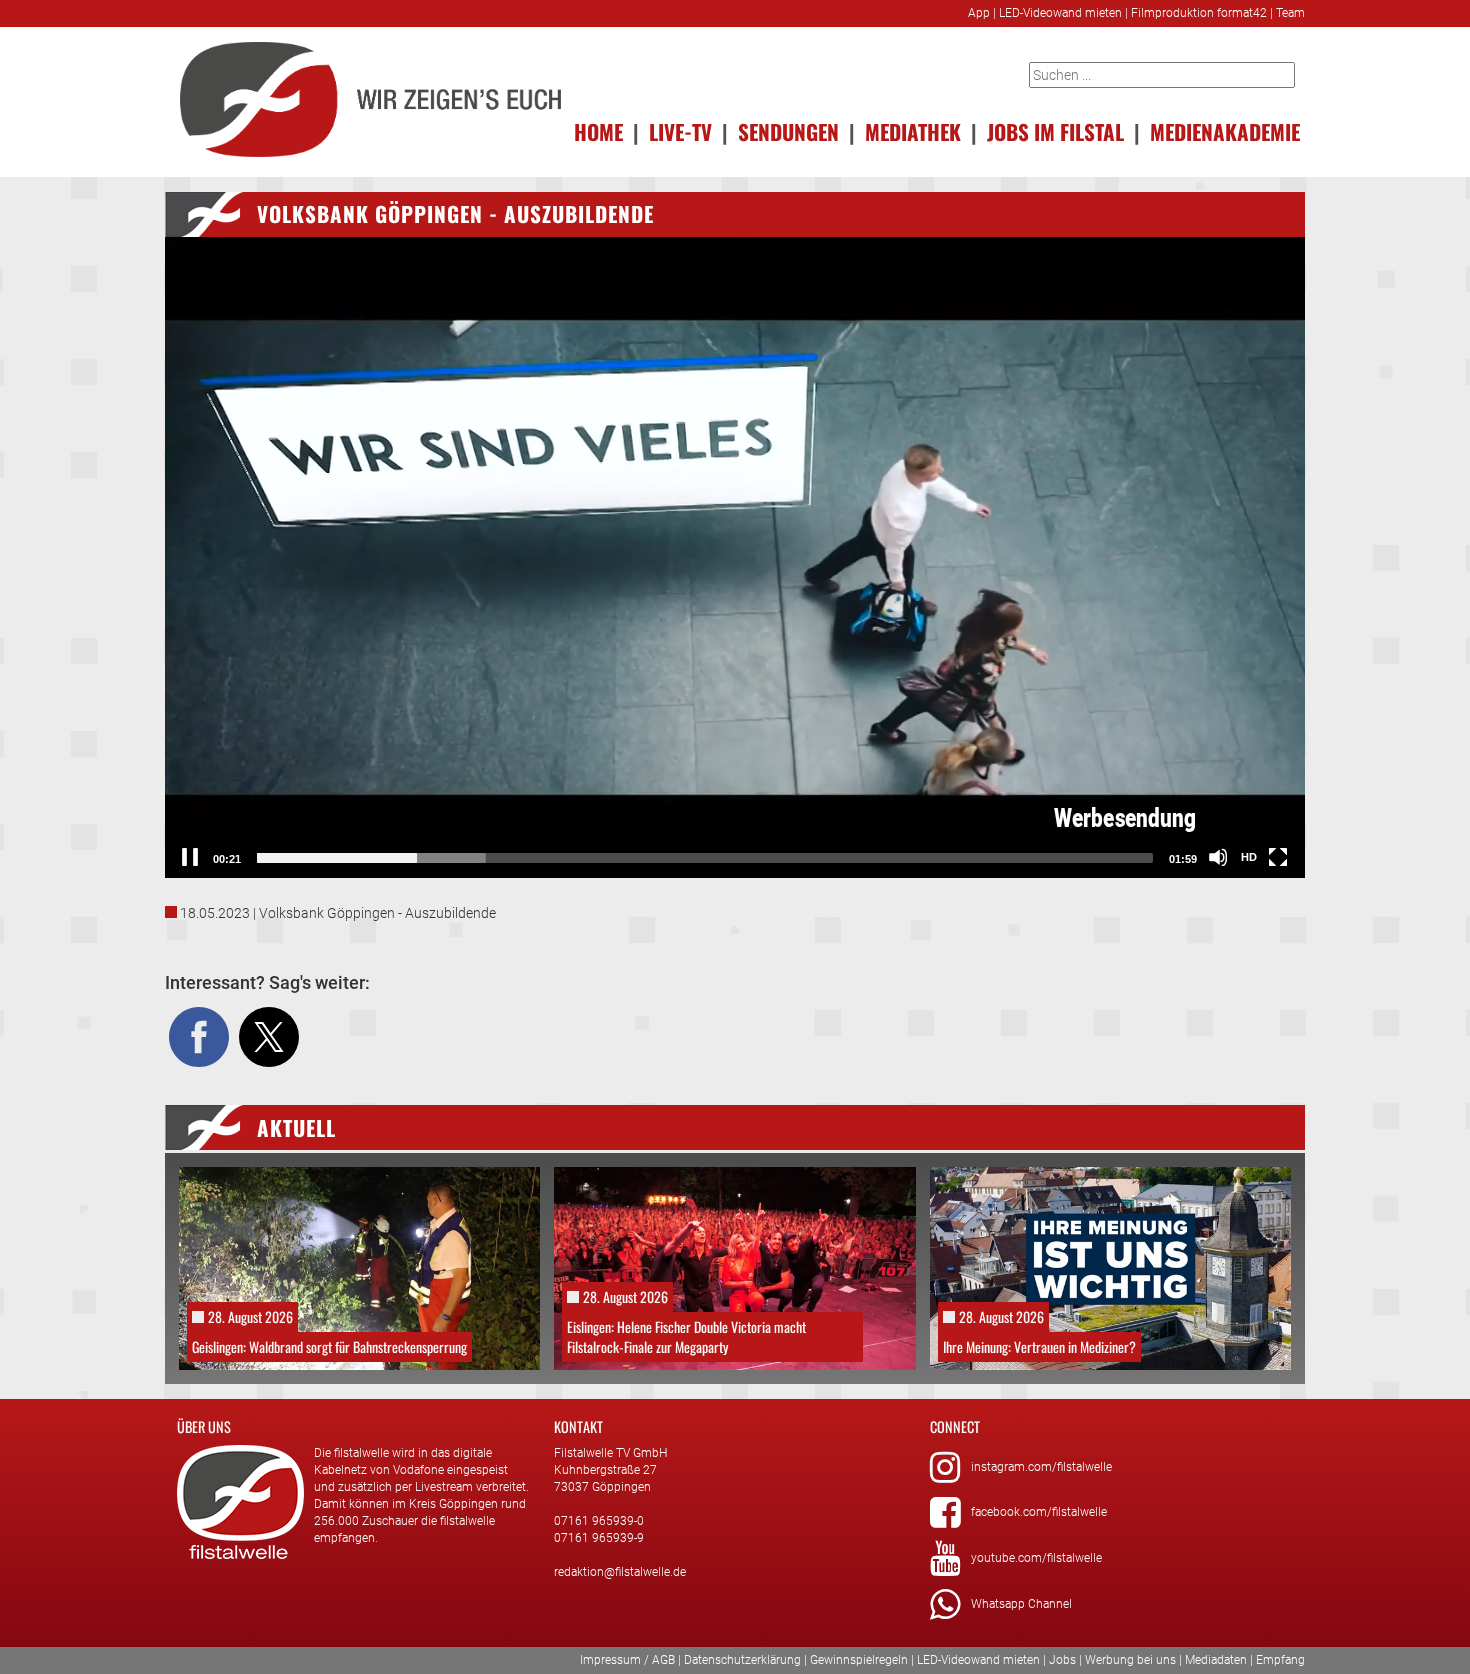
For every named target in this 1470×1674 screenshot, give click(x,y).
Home (598, 131)
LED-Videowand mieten (1060, 13)
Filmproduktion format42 (1199, 13)
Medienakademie (1225, 131)
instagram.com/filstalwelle (1041, 1467)
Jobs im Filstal (1055, 131)
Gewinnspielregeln (859, 1660)
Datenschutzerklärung (742, 1660)
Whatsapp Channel (1021, 1604)
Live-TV (680, 131)
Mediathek (913, 131)
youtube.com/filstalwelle (1036, 1558)
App (979, 13)
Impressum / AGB (627, 1660)
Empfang (1280, 1660)
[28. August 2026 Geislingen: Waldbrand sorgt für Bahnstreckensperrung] (359, 1267)
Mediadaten (1216, 1660)
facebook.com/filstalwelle (1039, 1512)
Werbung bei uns (1130, 1660)
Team (1290, 13)
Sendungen (788, 131)
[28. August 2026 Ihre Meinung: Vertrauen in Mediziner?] (1110, 1267)
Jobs (1062, 1660)
